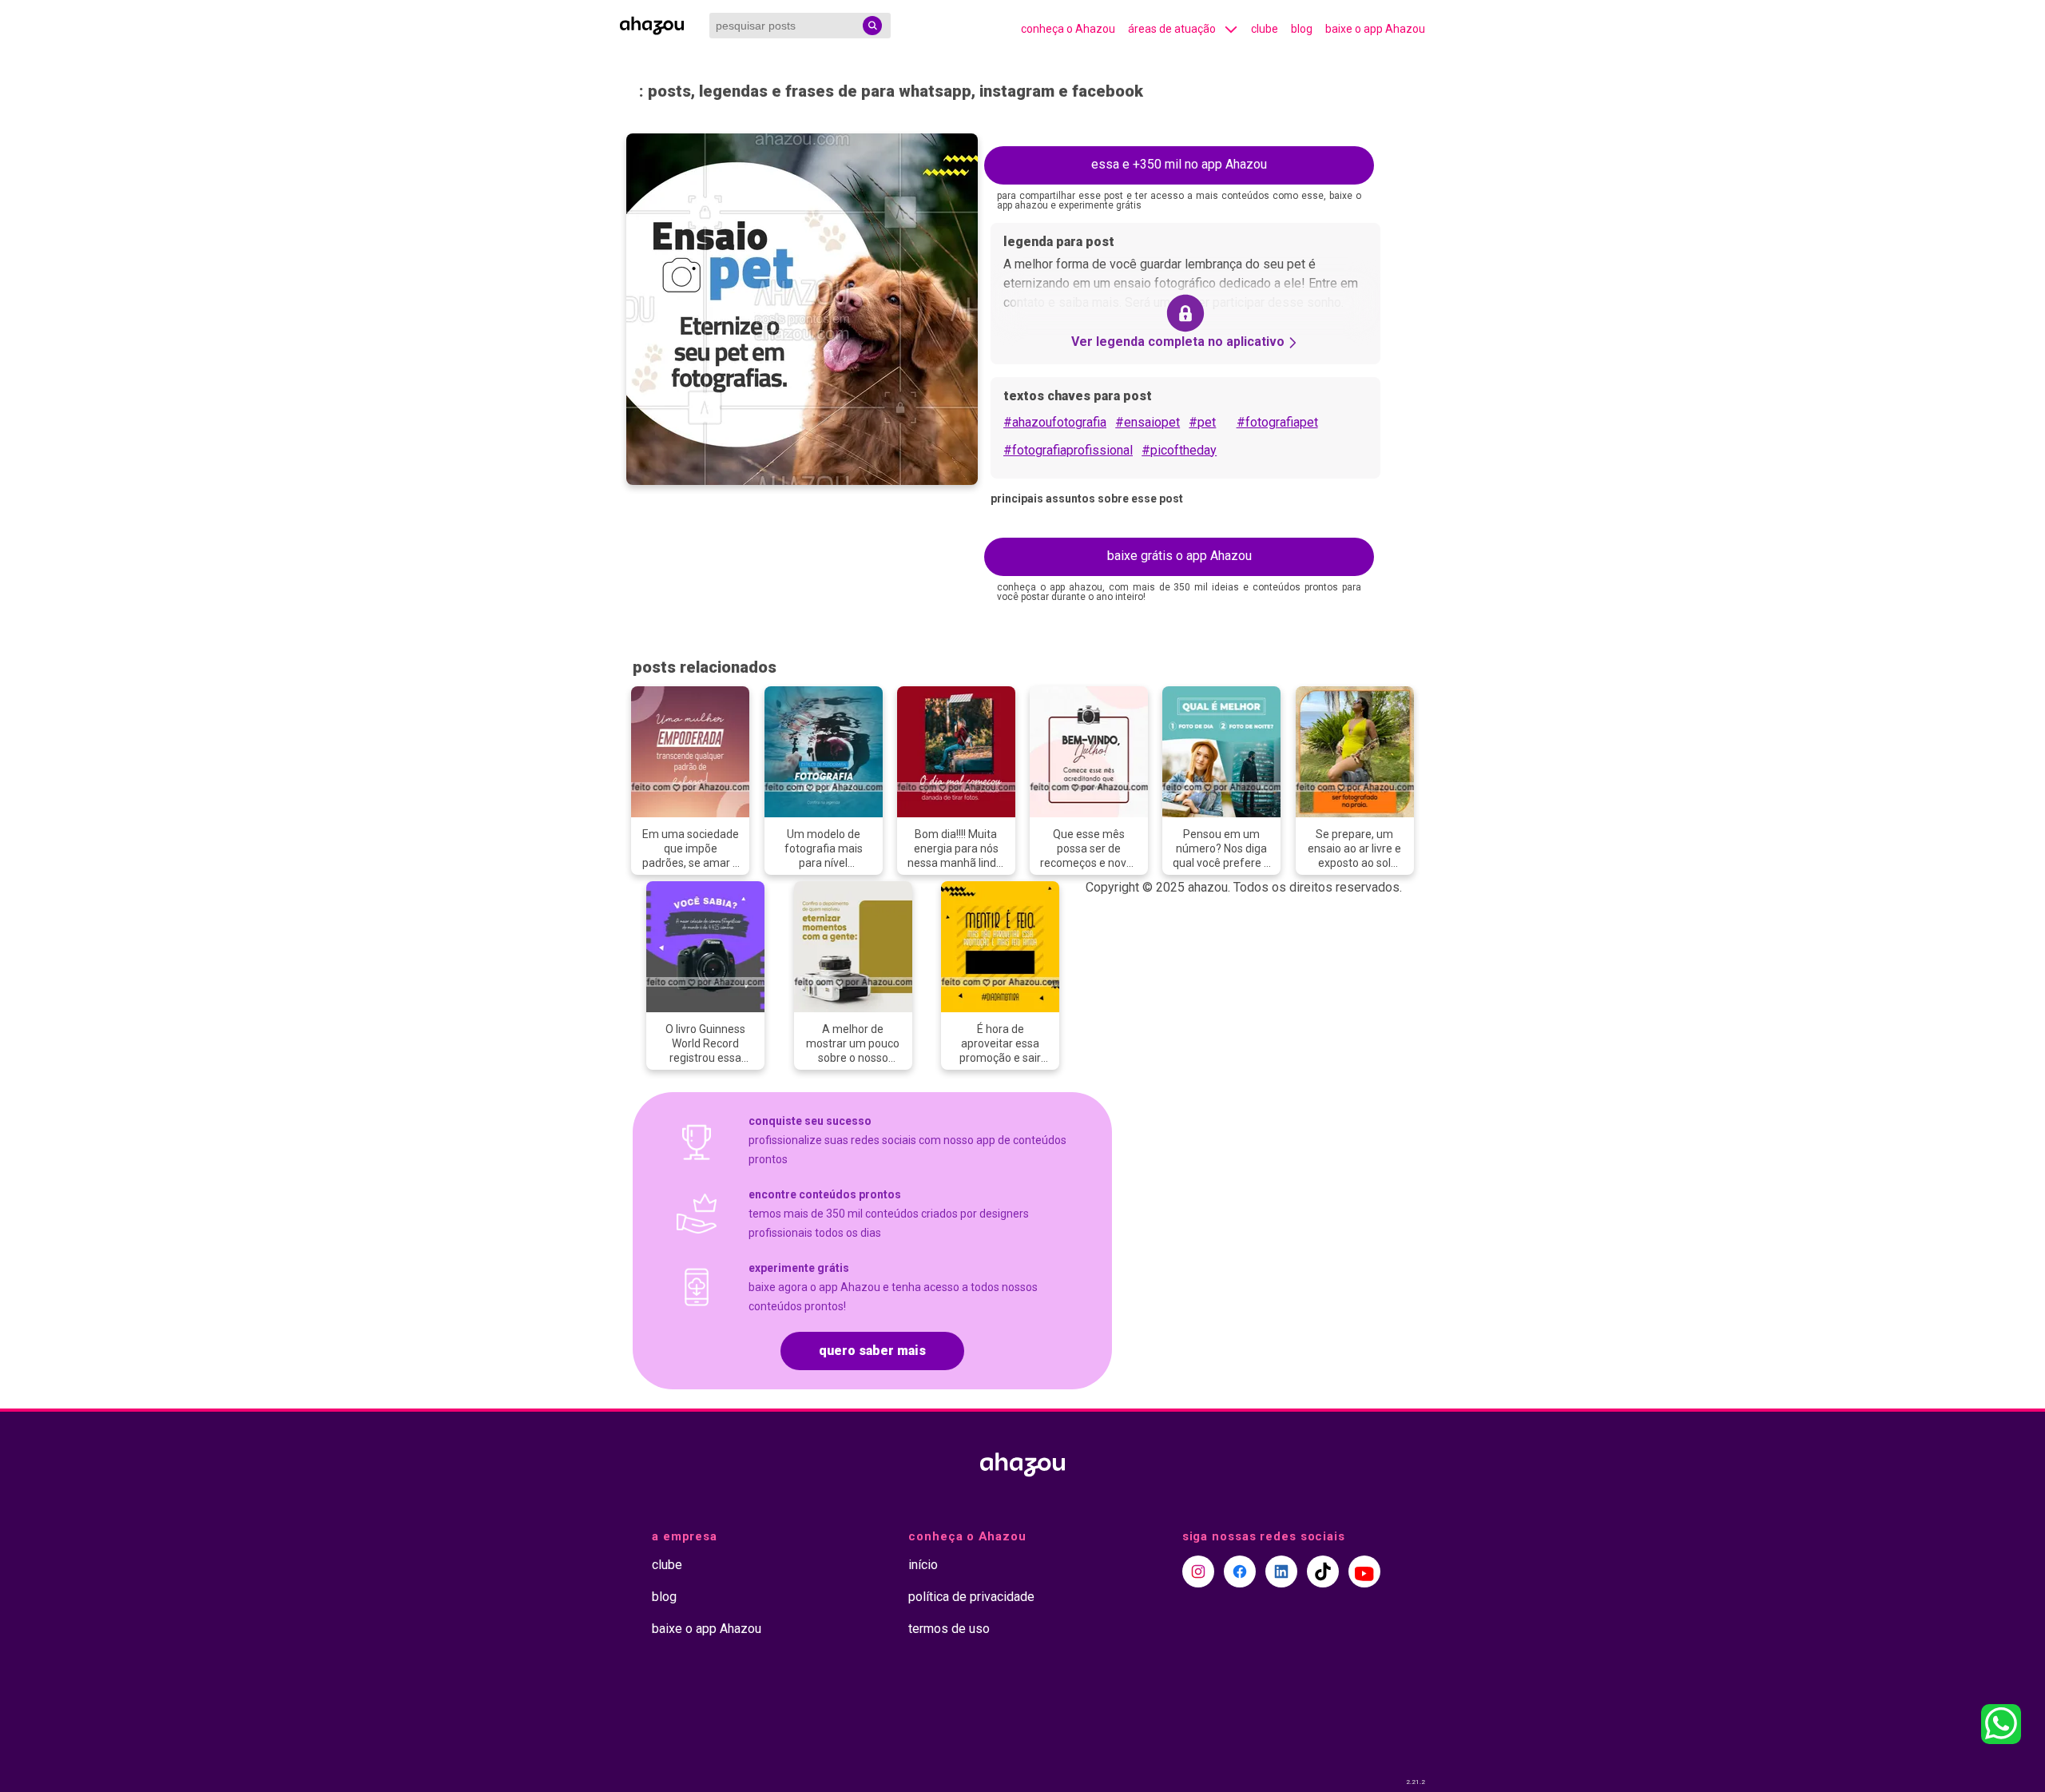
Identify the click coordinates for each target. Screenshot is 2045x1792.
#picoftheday (1179, 450)
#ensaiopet (1148, 422)
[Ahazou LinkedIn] (1281, 1571)
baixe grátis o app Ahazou (1179, 556)
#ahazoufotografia (1055, 422)
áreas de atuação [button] (1172, 29)
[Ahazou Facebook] (1240, 1571)
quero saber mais (872, 1351)
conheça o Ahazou (1068, 29)
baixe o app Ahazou (1375, 29)
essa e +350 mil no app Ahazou (1179, 164)
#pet (1202, 422)
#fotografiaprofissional (1068, 450)
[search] (872, 26)
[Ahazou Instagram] (1198, 1571)
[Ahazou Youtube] (1364, 1571)
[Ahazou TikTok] (1323, 1571)
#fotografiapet (1277, 422)
